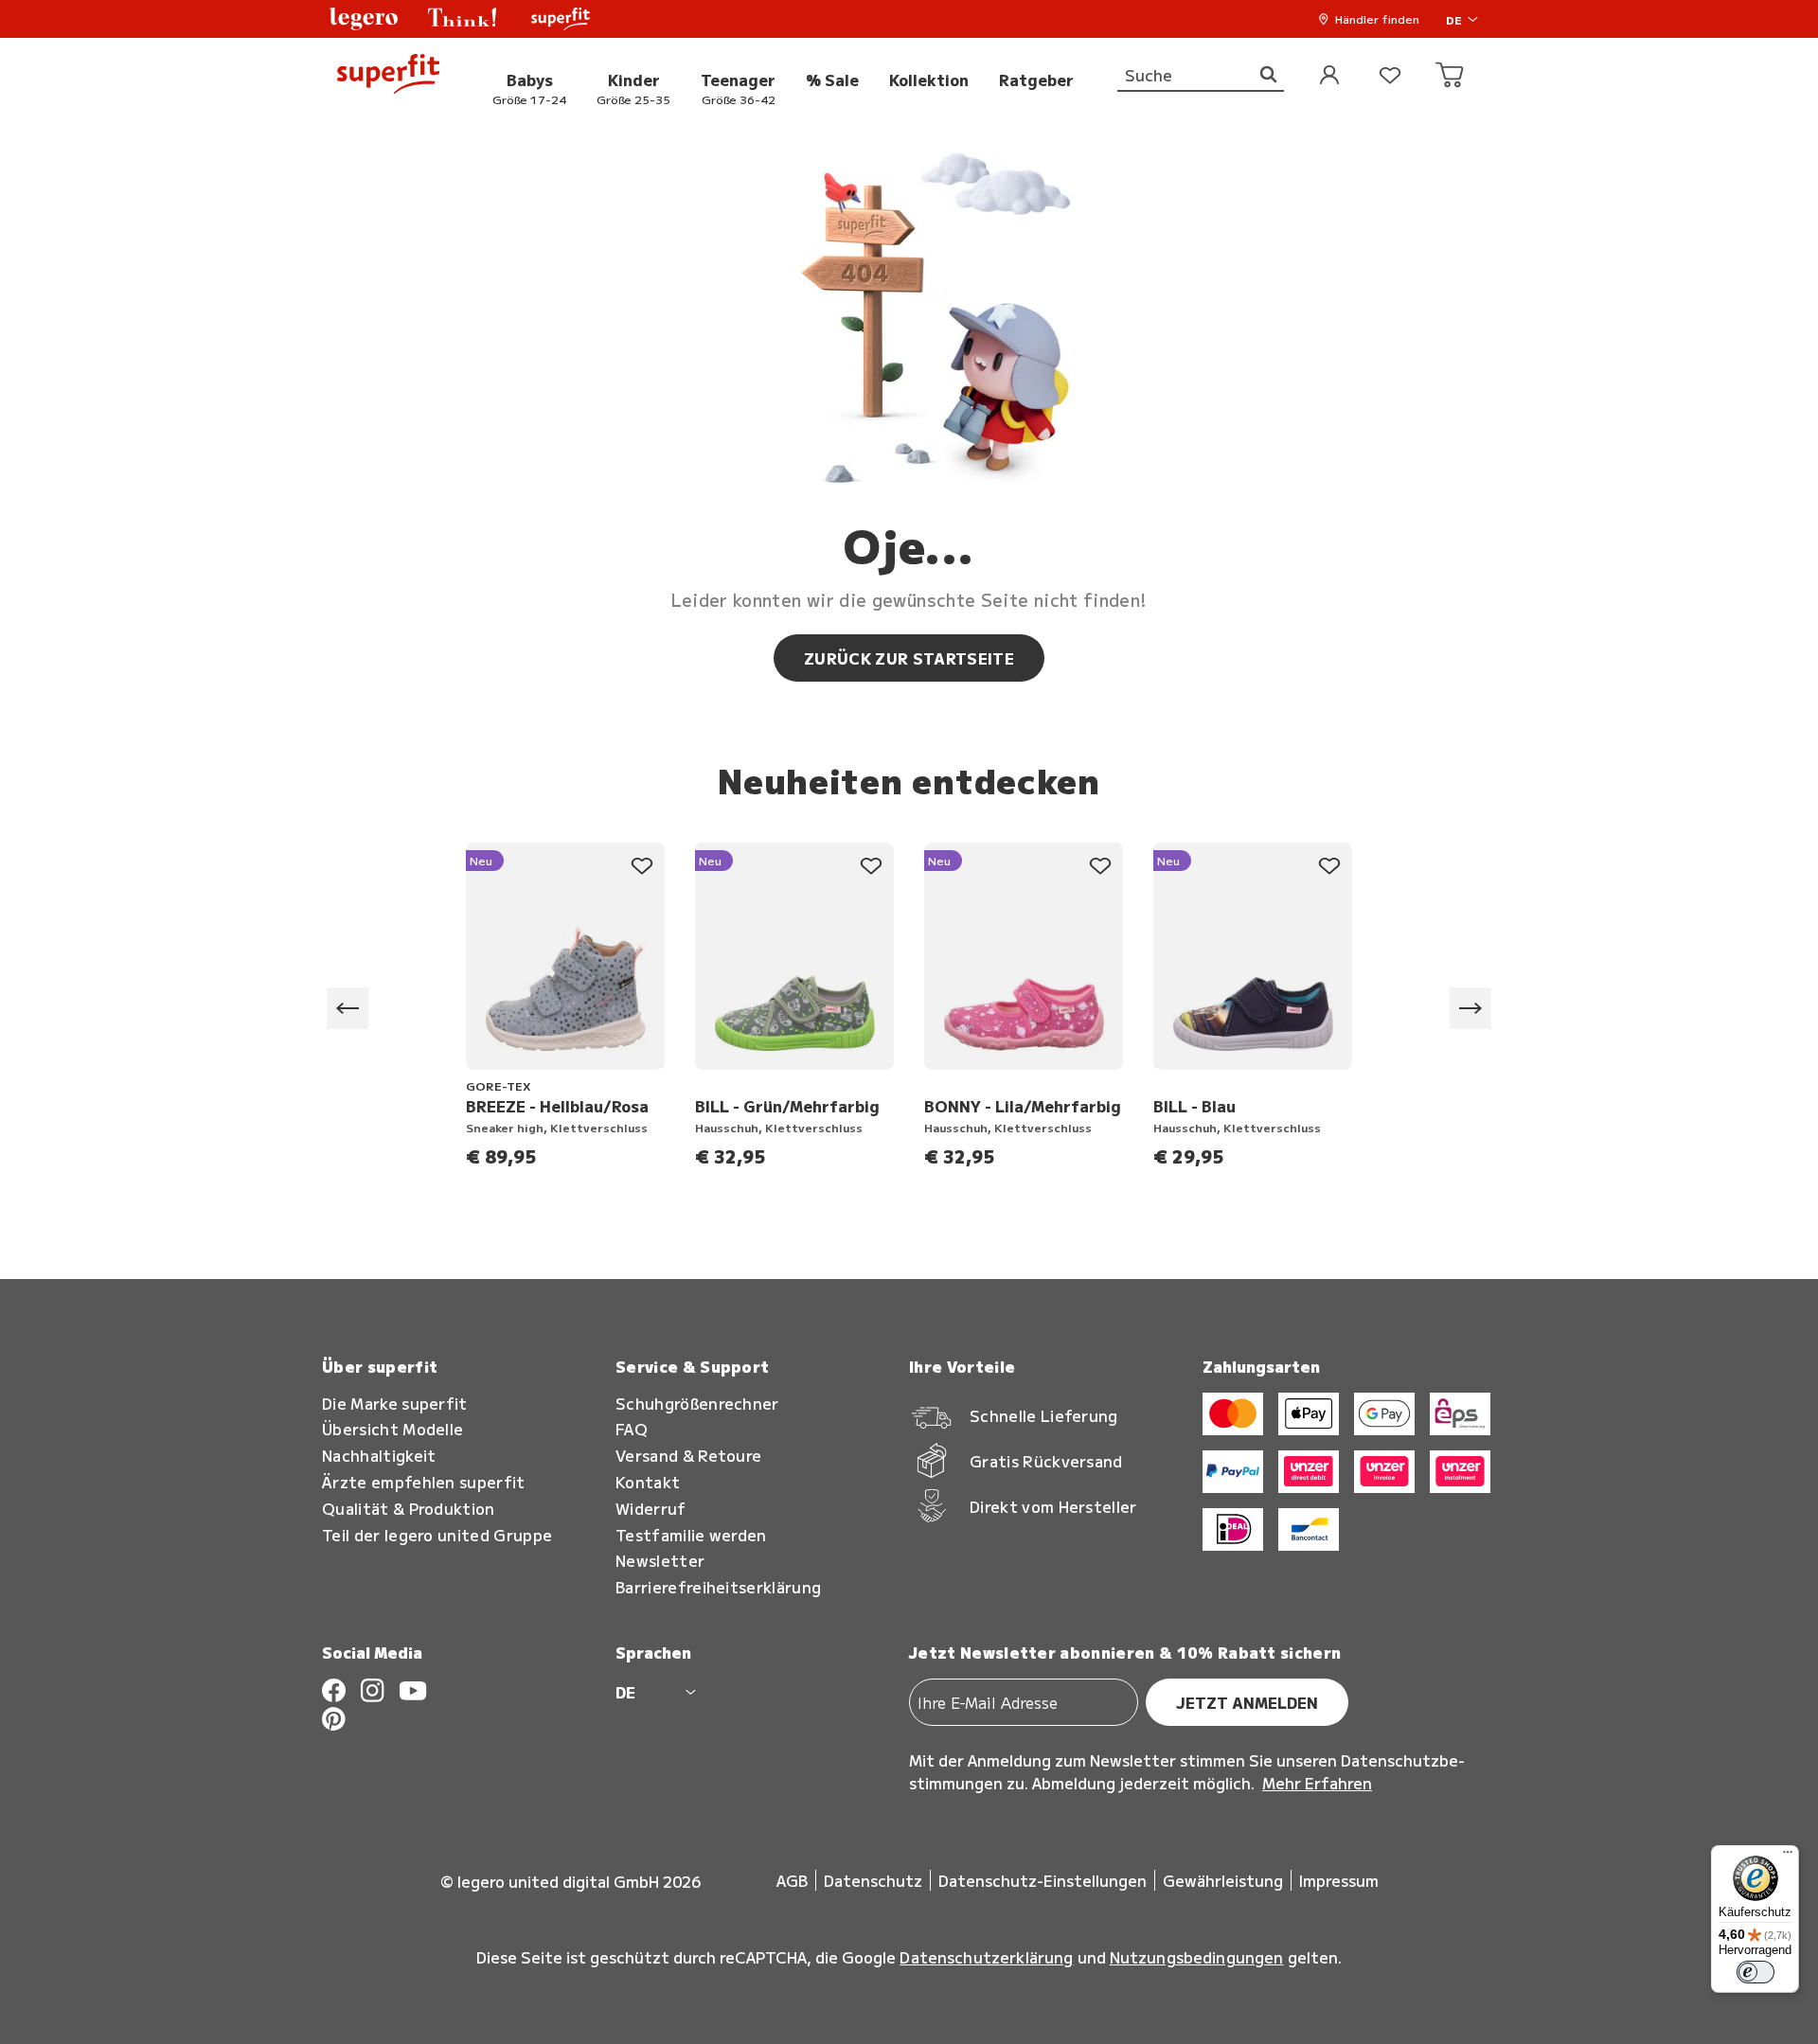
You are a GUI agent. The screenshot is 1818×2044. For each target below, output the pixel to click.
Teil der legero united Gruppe (437, 1535)
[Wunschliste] (1390, 76)
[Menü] (1788, 1857)
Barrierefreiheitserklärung (718, 1587)
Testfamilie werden (691, 1535)
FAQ (632, 1429)
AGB (792, 1880)
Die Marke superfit (395, 1404)
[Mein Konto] (1329, 76)
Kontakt (648, 1482)
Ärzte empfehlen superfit (424, 1482)
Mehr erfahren (1317, 1783)
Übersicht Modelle (392, 1429)
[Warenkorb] (1451, 76)
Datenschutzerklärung (986, 1957)
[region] (909, 1009)
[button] (364, 19)
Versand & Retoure (688, 1456)
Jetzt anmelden (1247, 1702)
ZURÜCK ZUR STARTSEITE (909, 658)
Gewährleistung (1223, 1880)
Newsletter (660, 1561)
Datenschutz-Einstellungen (1043, 1880)
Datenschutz (873, 1880)
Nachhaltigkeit (379, 1456)
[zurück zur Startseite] (388, 76)
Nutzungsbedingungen (1197, 1957)
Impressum (1339, 1880)
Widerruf (651, 1509)
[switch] (1756, 1972)
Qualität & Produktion (409, 1509)
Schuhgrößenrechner (697, 1404)
